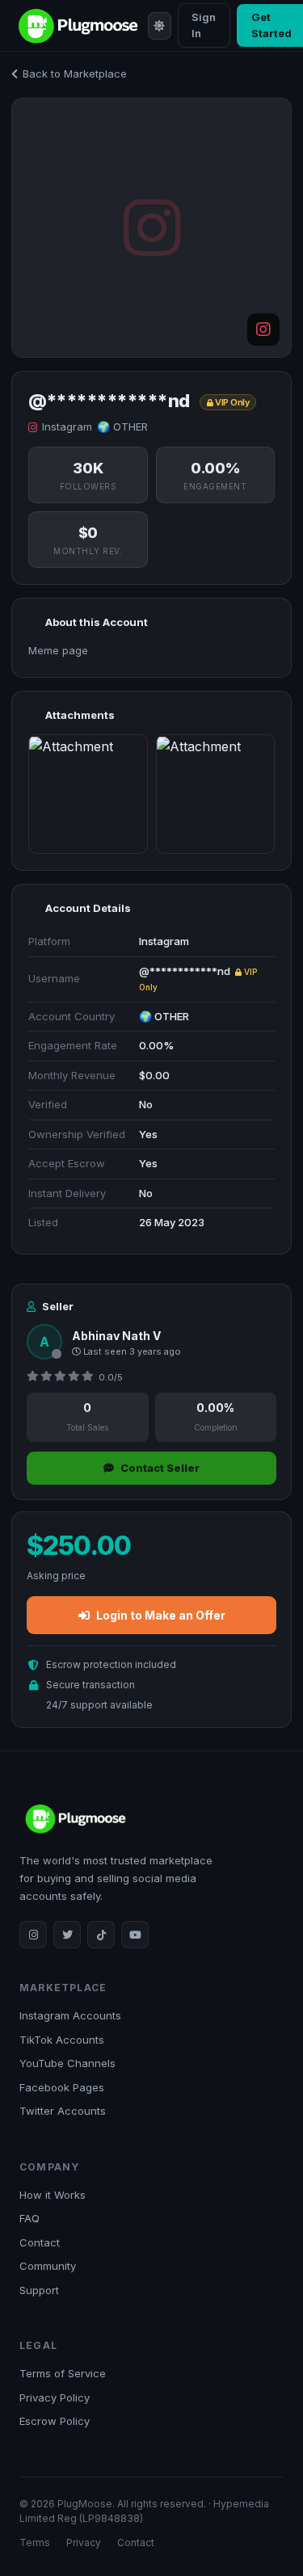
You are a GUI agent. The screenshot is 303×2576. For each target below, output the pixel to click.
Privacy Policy (55, 2397)
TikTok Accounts (62, 2040)
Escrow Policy (55, 2421)
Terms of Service (63, 2373)
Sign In (204, 25)
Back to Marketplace (75, 74)
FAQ (29, 2218)
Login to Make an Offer (161, 1615)
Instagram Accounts (70, 2015)
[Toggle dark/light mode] (159, 26)
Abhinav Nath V (116, 1336)
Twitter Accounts (63, 2111)
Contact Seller (160, 1468)
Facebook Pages (62, 2087)
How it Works (53, 2195)
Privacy (84, 2542)
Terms (35, 2542)
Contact (40, 2242)
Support (39, 2290)
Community (48, 2266)
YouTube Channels (67, 2063)
